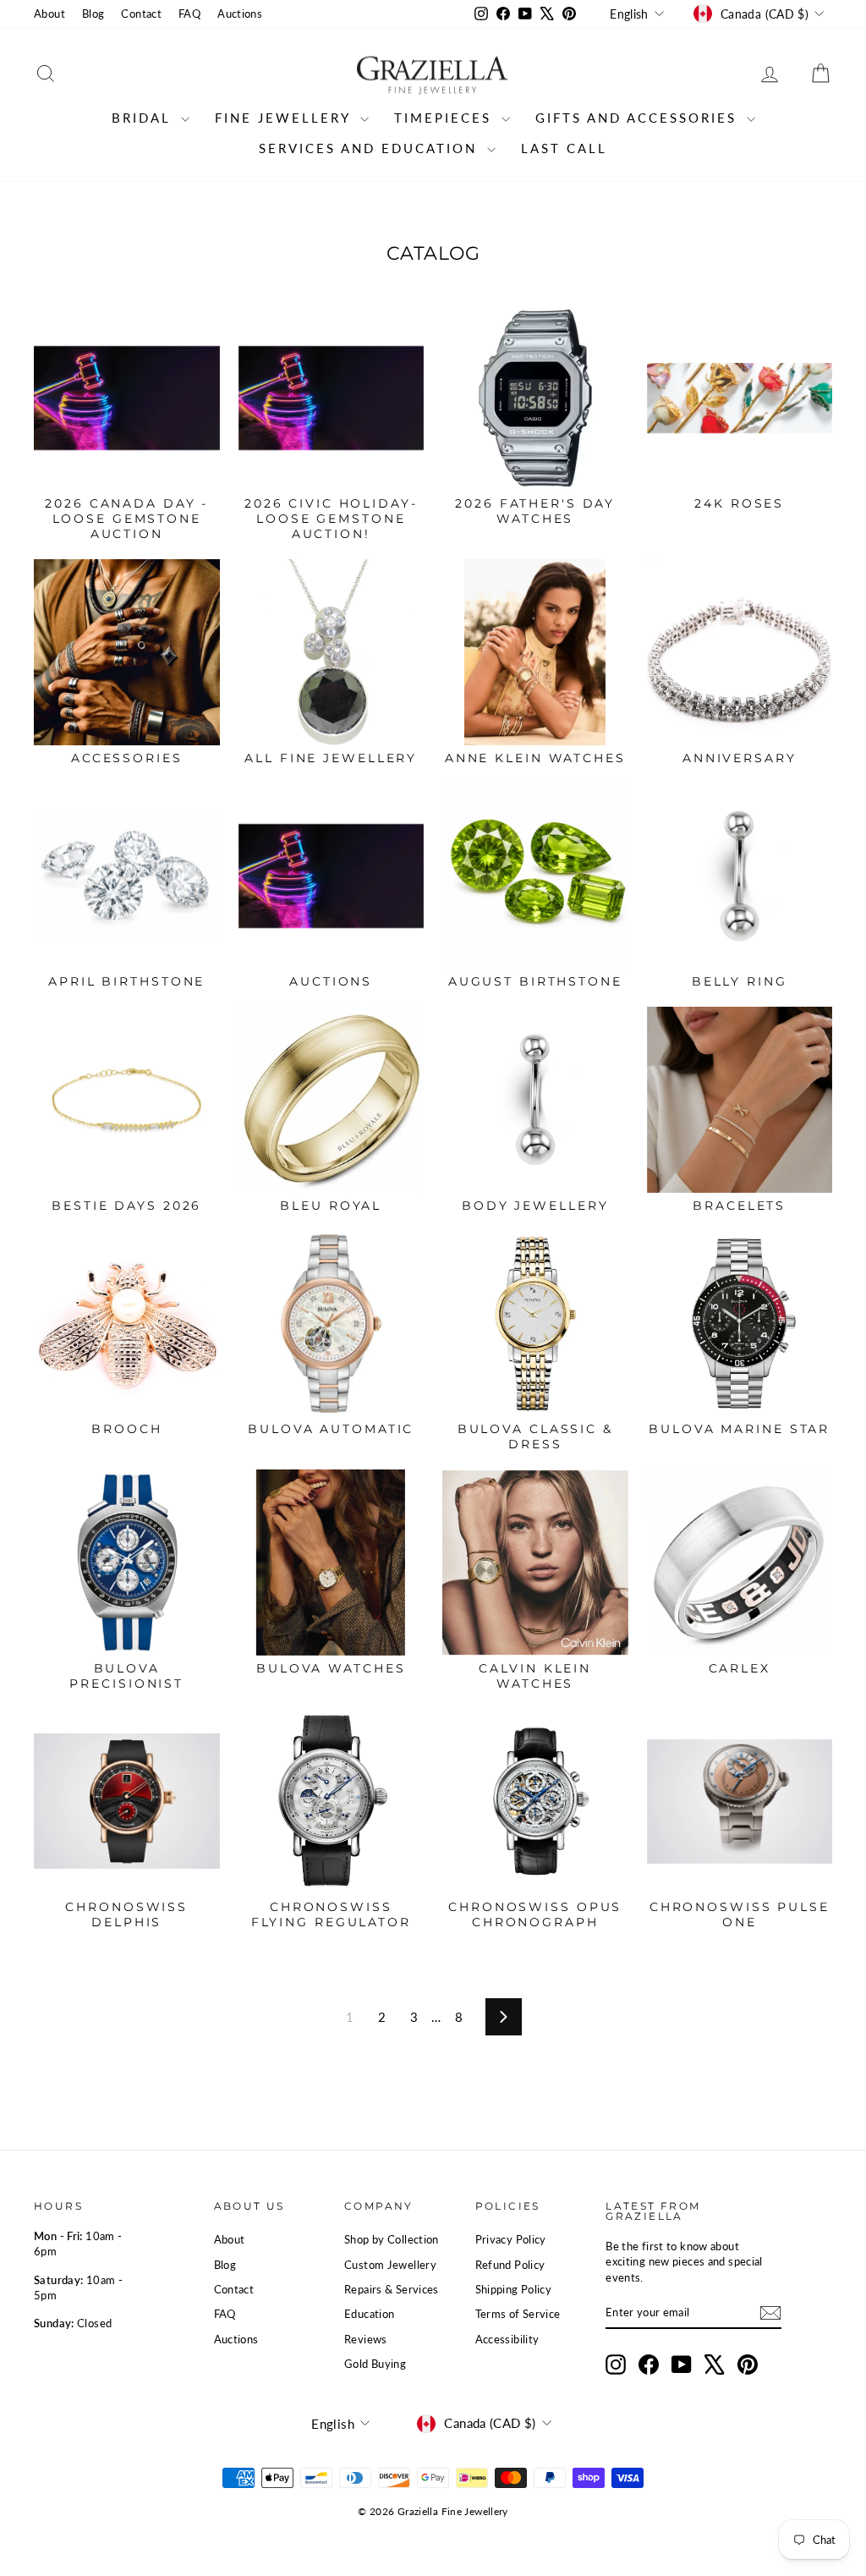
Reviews (366, 2339)
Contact (141, 14)
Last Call (564, 148)
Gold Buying (375, 2364)
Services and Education (371, 148)
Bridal (144, 118)
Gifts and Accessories (639, 118)
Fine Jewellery (285, 118)
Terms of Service (518, 2314)
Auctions (240, 14)
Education (369, 2314)
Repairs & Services (392, 2289)
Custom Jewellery (390, 2265)
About (49, 14)
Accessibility (507, 2339)
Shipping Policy (514, 2289)
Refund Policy (510, 2265)
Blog (93, 14)
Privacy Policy (511, 2239)
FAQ (189, 14)
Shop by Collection (392, 2239)
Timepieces (446, 118)
